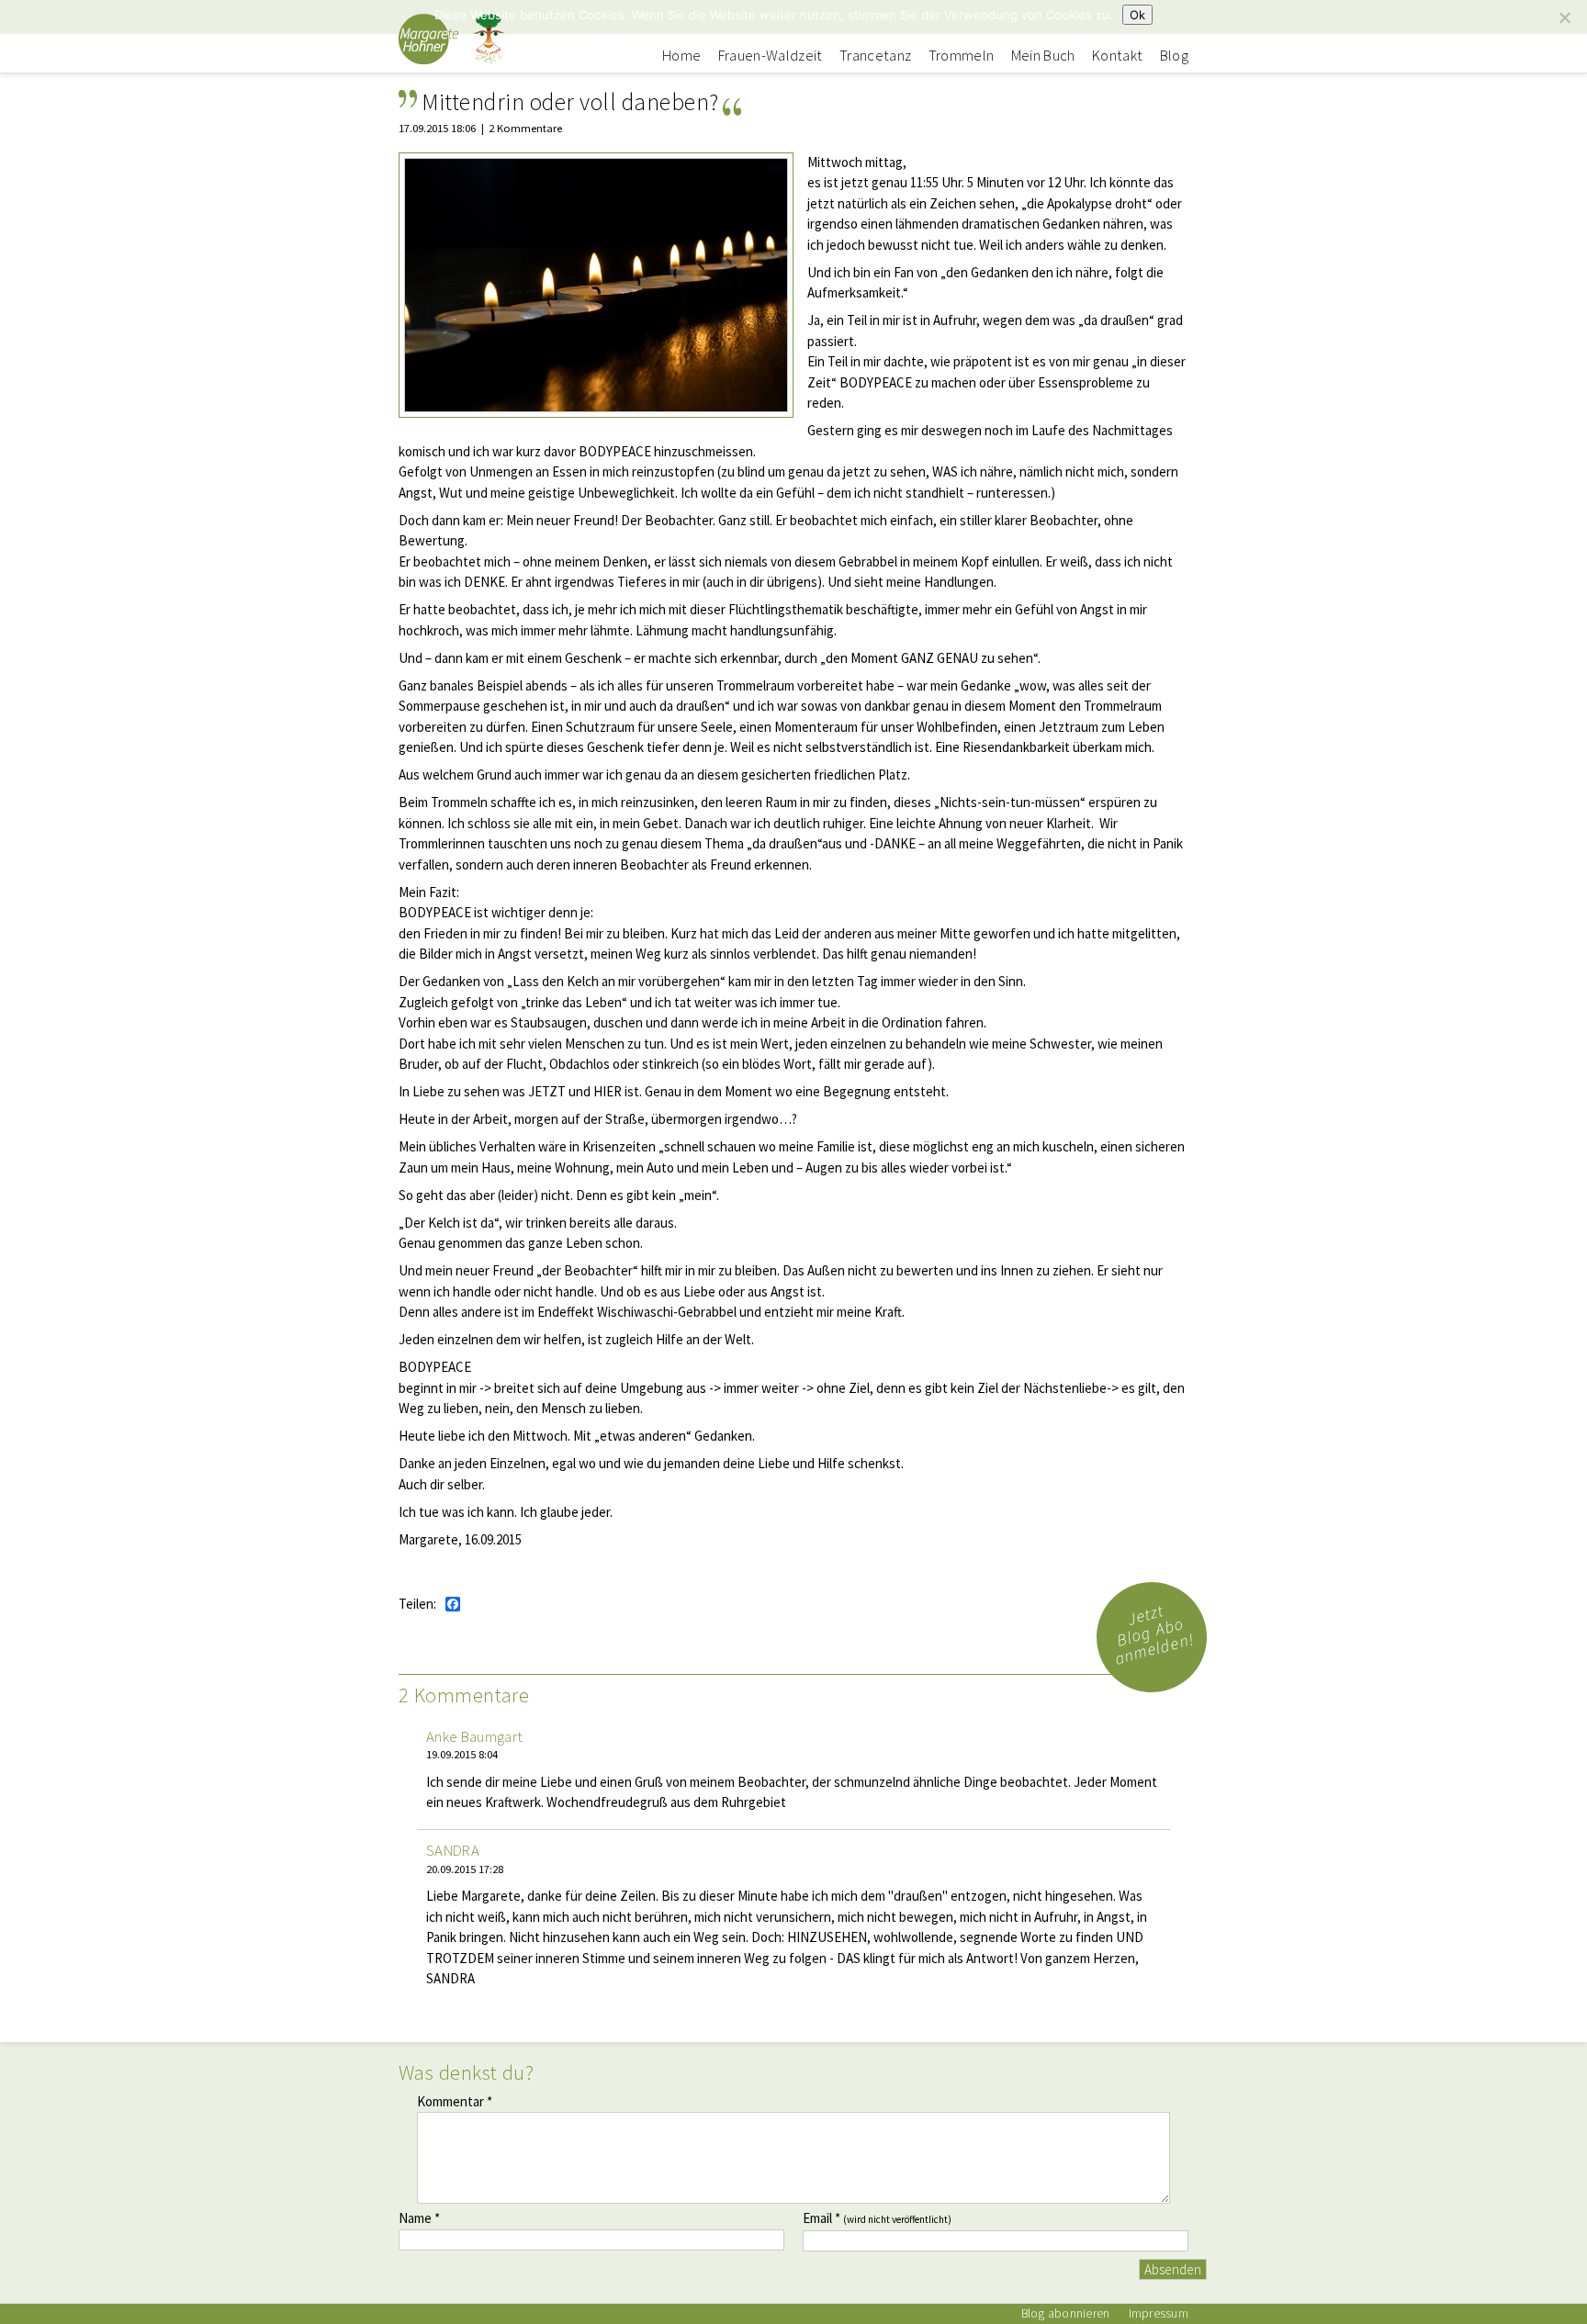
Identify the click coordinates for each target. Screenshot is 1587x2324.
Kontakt (1117, 56)
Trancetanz (875, 56)
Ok (1137, 15)
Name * (419, 2218)
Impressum (1159, 2313)
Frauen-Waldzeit (771, 56)
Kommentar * (455, 2101)
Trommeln (962, 56)
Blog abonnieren (1066, 2313)
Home (681, 56)
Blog (1174, 56)
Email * (877, 2218)
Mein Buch (1043, 56)
